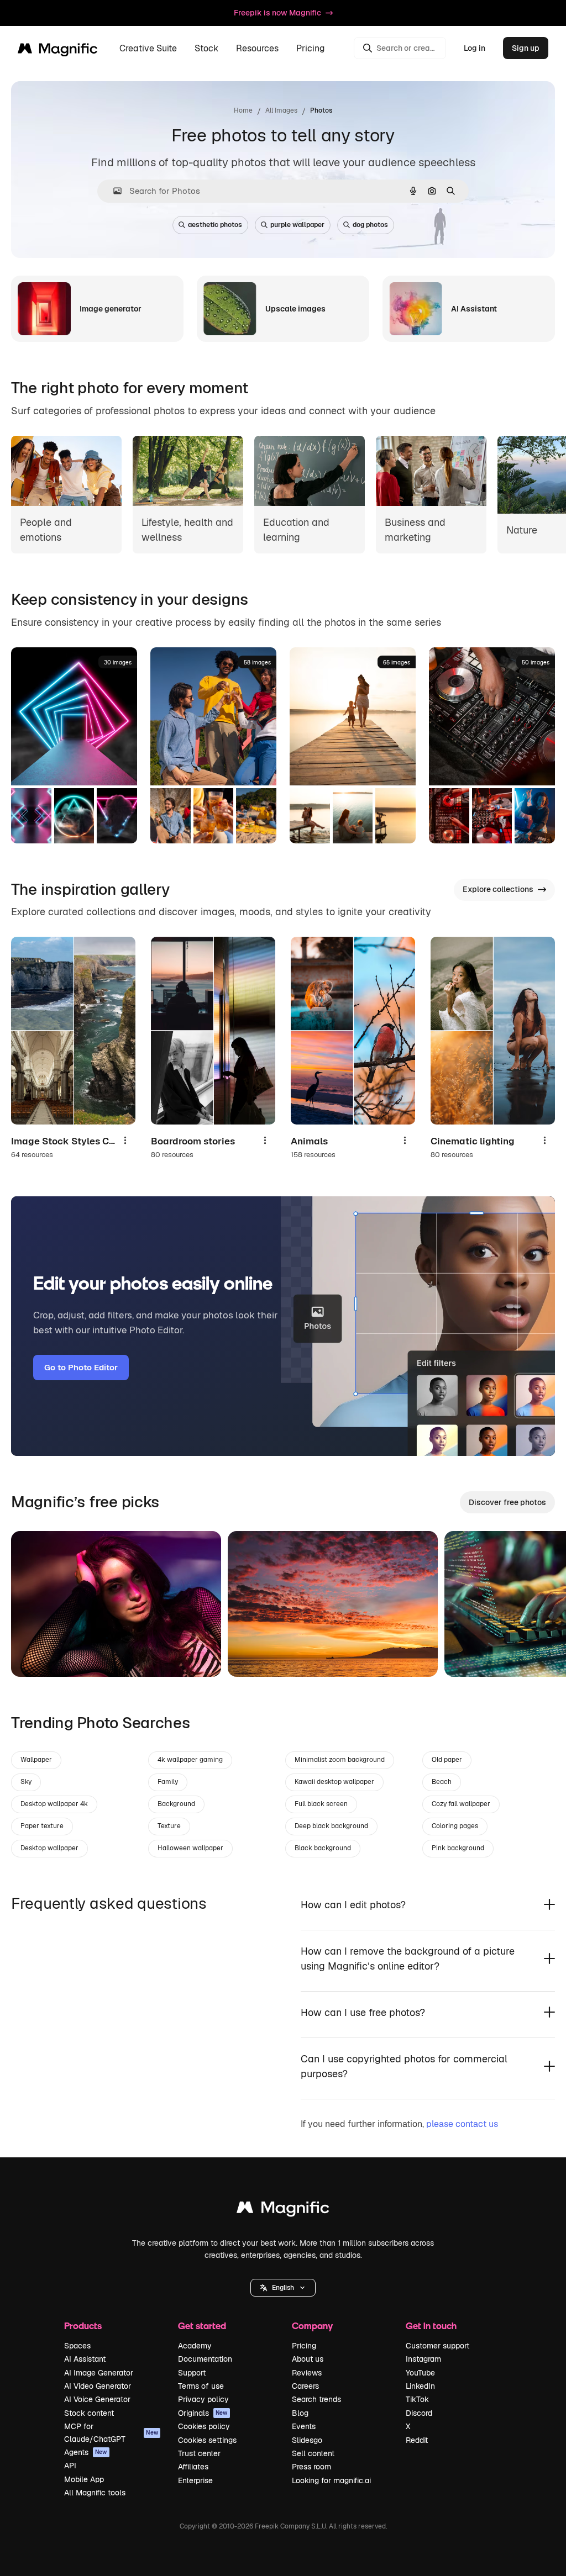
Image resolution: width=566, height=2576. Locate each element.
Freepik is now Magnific (277, 13)
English (283, 2288)
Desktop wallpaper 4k (54, 1804)
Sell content (313, 2453)
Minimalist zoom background (340, 1760)
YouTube (420, 2373)
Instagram (423, 2359)
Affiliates (193, 2467)
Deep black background (331, 1826)
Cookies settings (207, 2440)
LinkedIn (420, 2386)
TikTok (417, 2399)
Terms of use (201, 2386)
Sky (26, 1782)
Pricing (311, 48)
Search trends (316, 2399)
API (70, 2466)
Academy (195, 2346)
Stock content (89, 2413)
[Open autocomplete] (113, 191)
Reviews (307, 2373)
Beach (442, 1782)
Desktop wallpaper (49, 1848)
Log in (475, 48)
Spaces (77, 2346)
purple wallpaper (297, 225)
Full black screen (321, 1804)
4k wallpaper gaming (190, 1760)
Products (83, 2326)
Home (243, 110)
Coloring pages (455, 1826)
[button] (283, 2288)
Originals (203, 2413)
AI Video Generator (98, 2386)
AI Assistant (85, 2359)
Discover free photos (507, 1502)
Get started (202, 2326)
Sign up (526, 48)
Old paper (447, 1760)
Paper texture (42, 1826)
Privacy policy (203, 2399)
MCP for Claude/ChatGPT (111, 2432)
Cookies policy (204, 2426)
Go (36, 1655)
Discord (419, 2413)
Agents (86, 2452)
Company (312, 2326)
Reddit (417, 2440)
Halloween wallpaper (190, 1848)
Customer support (437, 2346)
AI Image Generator (99, 2373)
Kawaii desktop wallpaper (334, 1782)
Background (176, 1804)
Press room (311, 2467)
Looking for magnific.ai (331, 2480)
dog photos (370, 225)
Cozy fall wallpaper (461, 1804)
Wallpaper (36, 1760)
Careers (305, 2386)
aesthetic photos (215, 225)
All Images (281, 110)
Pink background (458, 1848)
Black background (323, 1848)
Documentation (205, 2359)
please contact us (462, 2124)
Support (192, 2373)
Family (168, 1782)
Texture (169, 1826)
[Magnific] (283, 2210)
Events (304, 2426)
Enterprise (195, 2480)
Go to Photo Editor (81, 1367)
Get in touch (431, 2326)
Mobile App (84, 2479)
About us (308, 2359)
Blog (300, 2413)
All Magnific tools (95, 2493)
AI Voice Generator (97, 2399)
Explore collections (498, 889)
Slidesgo (307, 2440)
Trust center (199, 2453)
